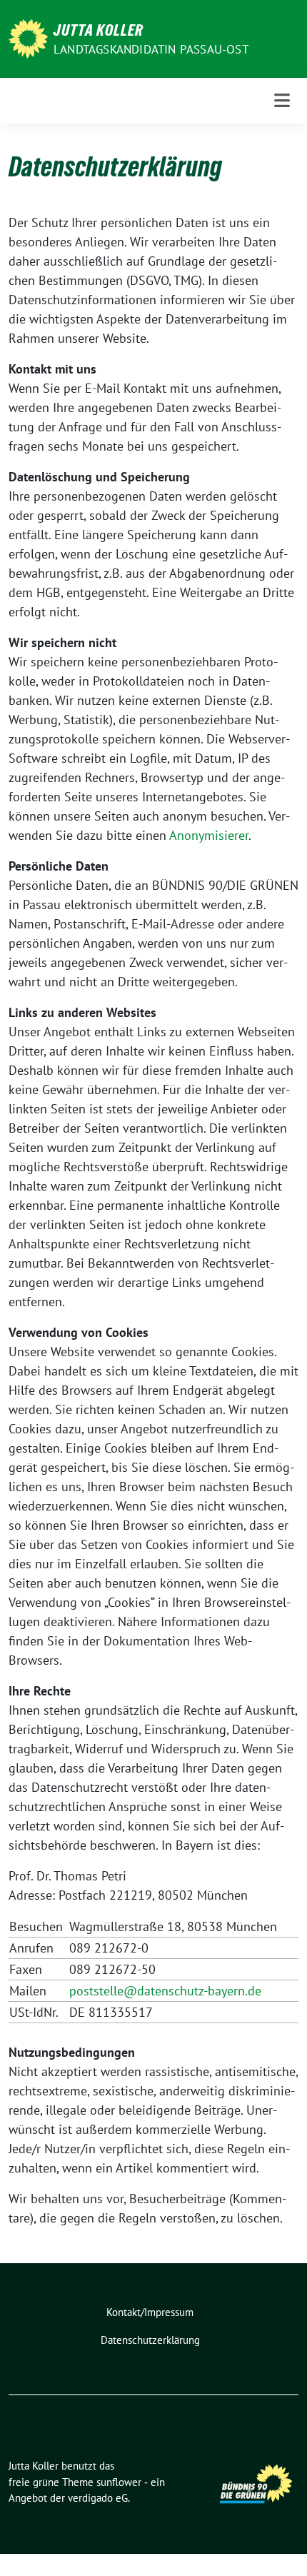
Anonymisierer (209, 835)
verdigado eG (98, 2498)
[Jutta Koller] (28, 37)
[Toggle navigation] (282, 100)
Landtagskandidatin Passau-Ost (151, 49)
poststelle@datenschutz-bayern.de (165, 1991)
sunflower (119, 2482)
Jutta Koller (99, 30)
